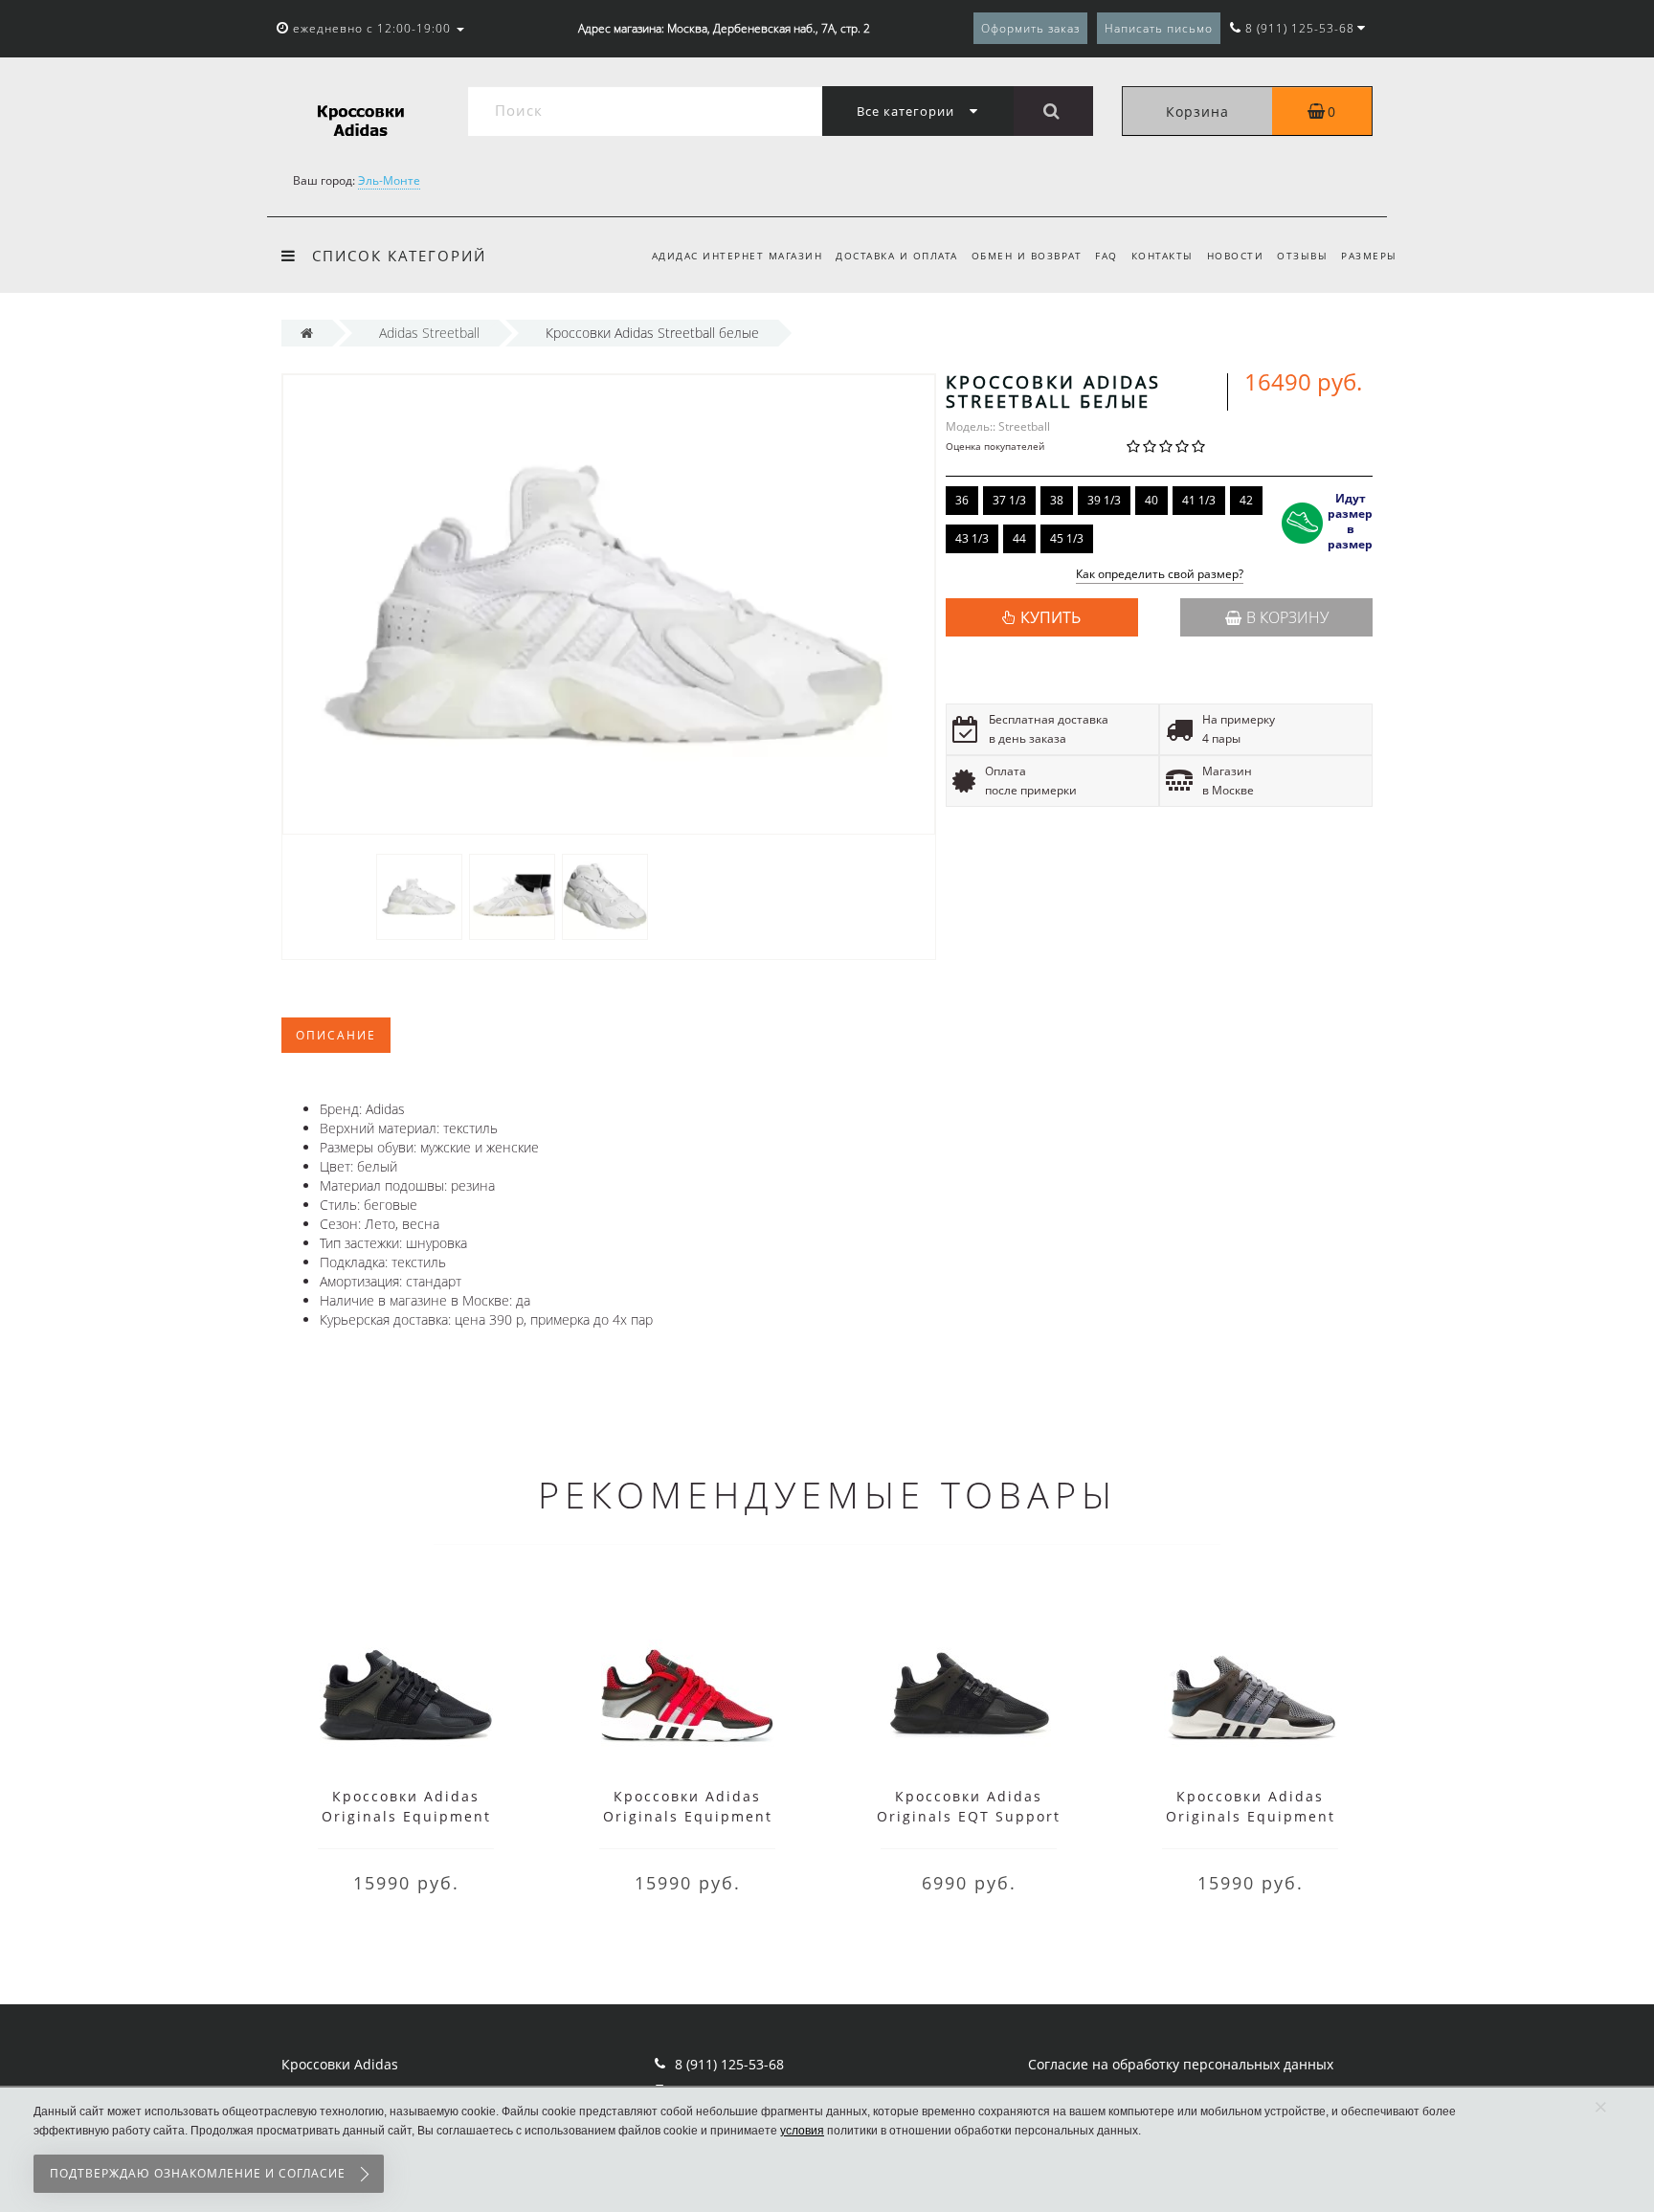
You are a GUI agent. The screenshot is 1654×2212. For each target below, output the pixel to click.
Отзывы (1302, 256)
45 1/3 (1067, 538)
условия (802, 2131)
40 (1151, 500)
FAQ (1106, 256)
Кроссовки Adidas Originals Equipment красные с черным (688, 1816)
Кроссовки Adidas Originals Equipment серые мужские (1251, 1816)
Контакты (1162, 256)
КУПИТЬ (1051, 617)
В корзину (1287, 617)
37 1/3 (1009, 500)
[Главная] (307, 333)
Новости (1236, 256)
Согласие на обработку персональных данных (1181, 2064)
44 (1019, 538)
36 (962, 500)
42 (1246, 500)
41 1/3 (1199, 500)
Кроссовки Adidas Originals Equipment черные (406, 1816)
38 (1057, 500)
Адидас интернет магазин (738, 256)
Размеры (1369, 256)
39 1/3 (1104, 500)
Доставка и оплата (897, 256)
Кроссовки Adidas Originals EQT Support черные (969, 1816)
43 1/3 (972, 538)
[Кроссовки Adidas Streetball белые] (419, 895)
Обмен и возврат (1027, 256)
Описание (336, 1035)
